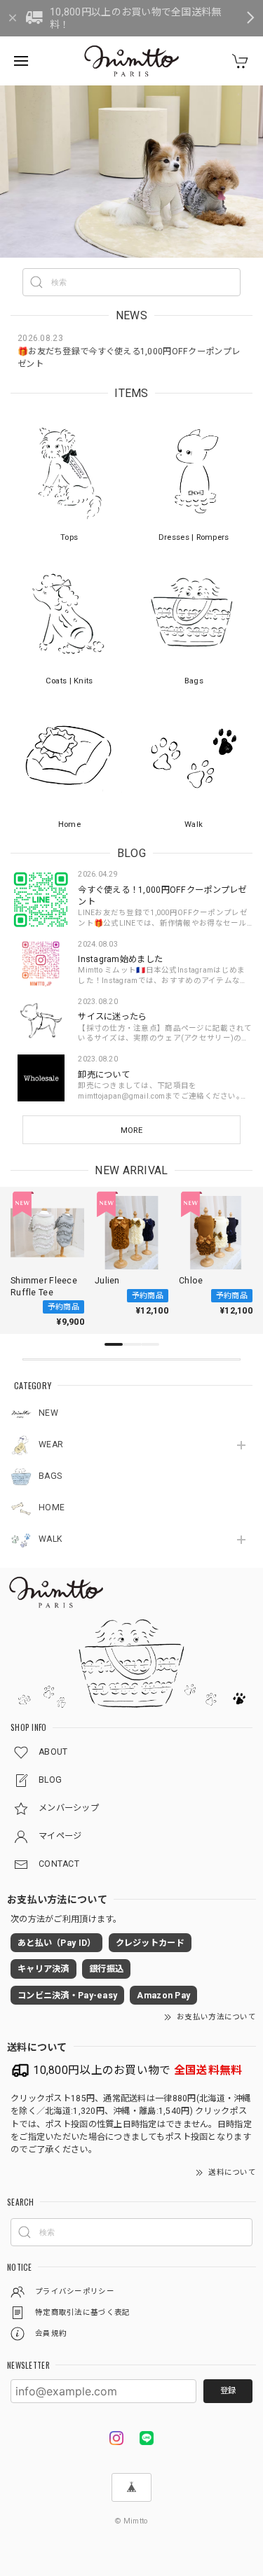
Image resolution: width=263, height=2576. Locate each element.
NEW (48, 1413)
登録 (228, 2390)
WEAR (51, 1444)
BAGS (50, 1476)
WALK (50, 1539)
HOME (52, 1508)
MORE (131, 1130)
